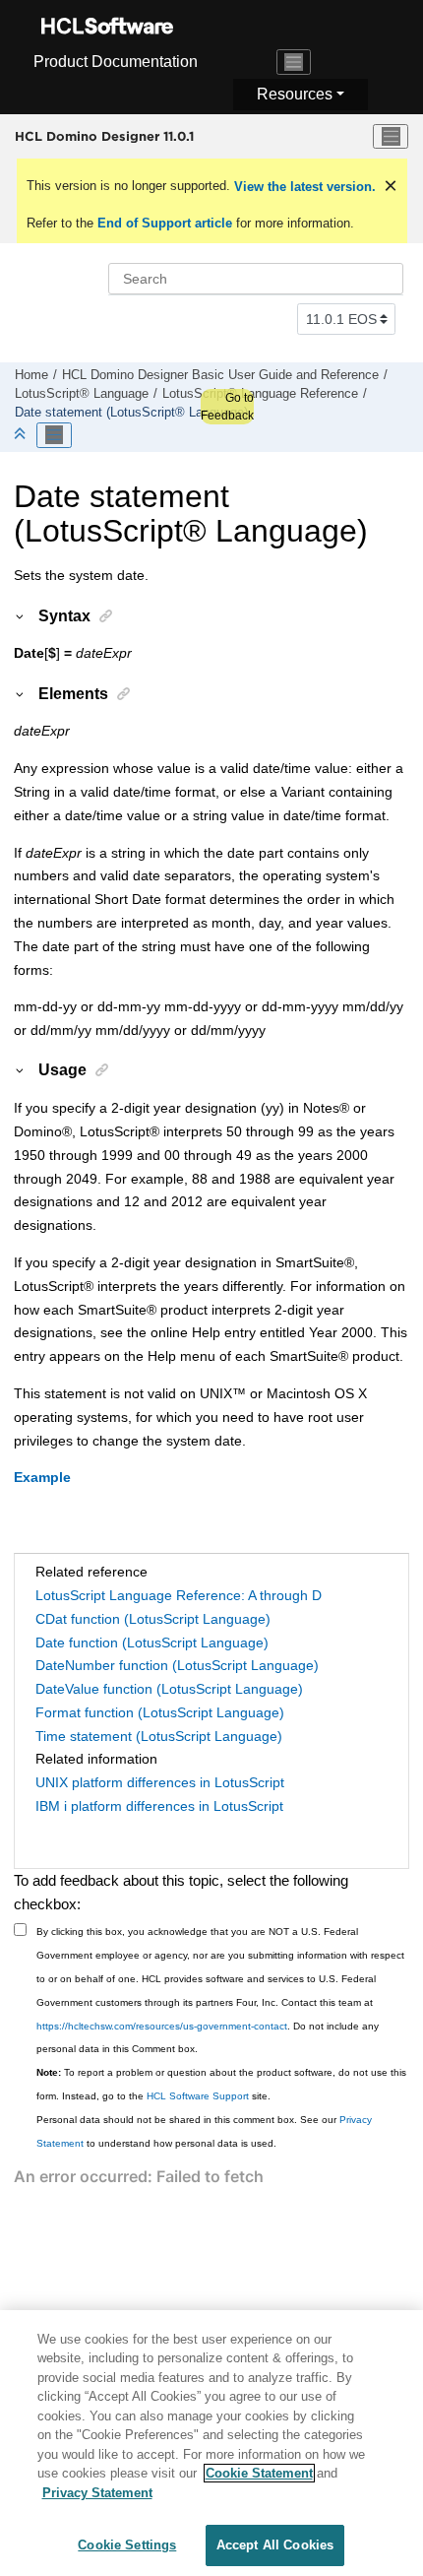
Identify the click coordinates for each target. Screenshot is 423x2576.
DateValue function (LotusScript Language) (169, 1689)
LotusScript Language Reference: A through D (179, 1595)
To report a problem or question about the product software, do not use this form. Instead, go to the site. (221, 2084)
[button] (21, 615)
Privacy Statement (97, 2493)
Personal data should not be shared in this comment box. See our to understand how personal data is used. (204, 2131)
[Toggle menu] (391, 137)
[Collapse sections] (22, 435)
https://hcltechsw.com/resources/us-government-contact (162, 2026)
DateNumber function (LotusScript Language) (177, 1665)
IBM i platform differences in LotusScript (159, 1806)
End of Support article (165, 223)
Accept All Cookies (275, 2545)
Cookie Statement (259, 2473)
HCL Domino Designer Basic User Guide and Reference (220, 375)
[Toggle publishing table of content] (54, 435)
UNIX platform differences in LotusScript (160, 1782)
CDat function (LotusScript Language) (153, 1619)
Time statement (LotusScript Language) (159, 1736)
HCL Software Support (198, 2096)
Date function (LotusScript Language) (152, 1642)
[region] (211, 2443)
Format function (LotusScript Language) (160, 1712)
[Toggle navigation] (294, 62)
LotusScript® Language (82, 394)
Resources (295, 94)
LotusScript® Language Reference (260, 394)
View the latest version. (303, 187)
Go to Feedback (227, 407)
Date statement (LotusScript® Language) (131, 413)
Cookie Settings (127, 2545)
